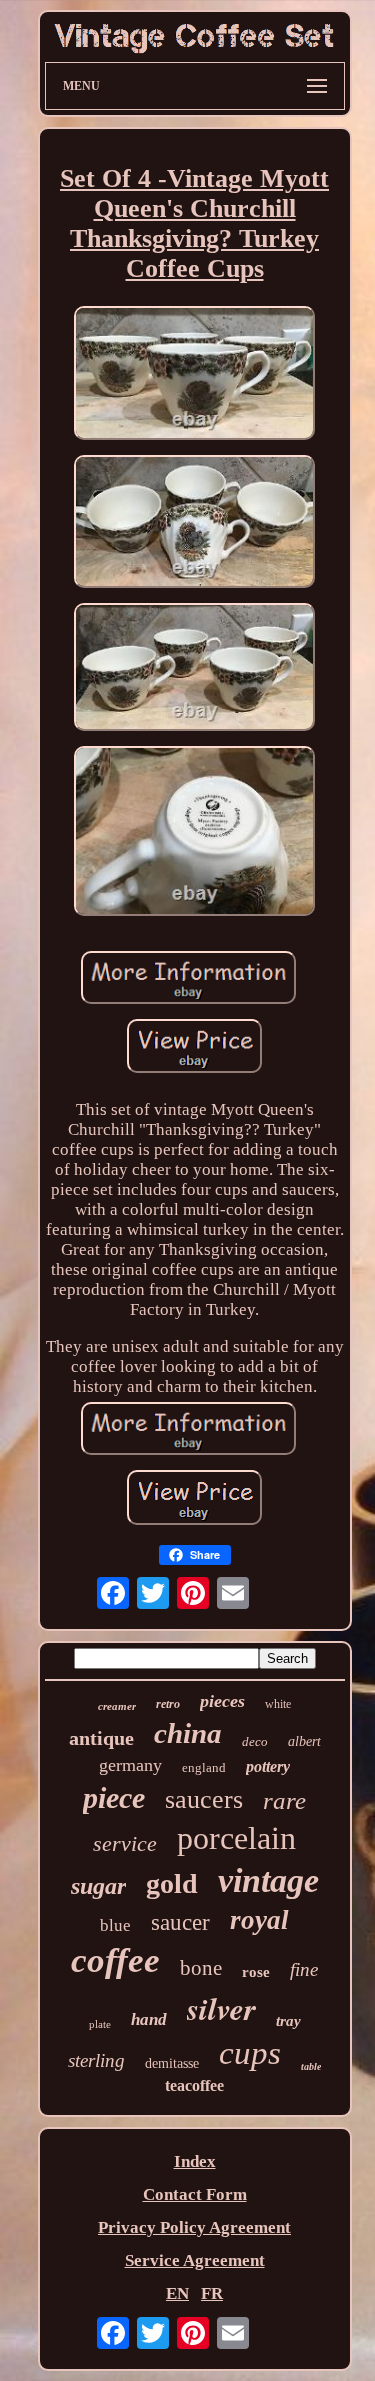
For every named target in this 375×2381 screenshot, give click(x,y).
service (125, 1843)
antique (101, 1738)
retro (168, 1704)
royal (259, 1920)
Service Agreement (195, 2260)
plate (100, 2024)
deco (255, 1741)
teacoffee (194, 2085)
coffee (115, 1960)
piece (114, 1797)
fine (304, 1969)
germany (130, 1765)
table (311, 2066)
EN (177, 2293)
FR (212, 2293)
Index (195, 2161)
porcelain (236, 1838)
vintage (268, 1880)
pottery (268, 1766)
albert (304, 1741)
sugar (98, 1886)
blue (115, 1925)
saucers (204, 1799)
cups (250, 2053)
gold (172, 1883)
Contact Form (195, 2194)
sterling (96, 2060)
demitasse (172, 2063)
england (204, 1767)
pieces (222, 1701)
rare (284, 1800)
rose (256, 1972)
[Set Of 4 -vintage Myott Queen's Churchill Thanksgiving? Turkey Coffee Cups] (195, 375)
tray (288, 2021)
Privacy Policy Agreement (194, 2227)
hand (149, 2019)
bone (201, 1968)
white (278, 1704)
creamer (117, 1706)
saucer (180, 1922)
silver (221, 2008)
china (188, 1733)
